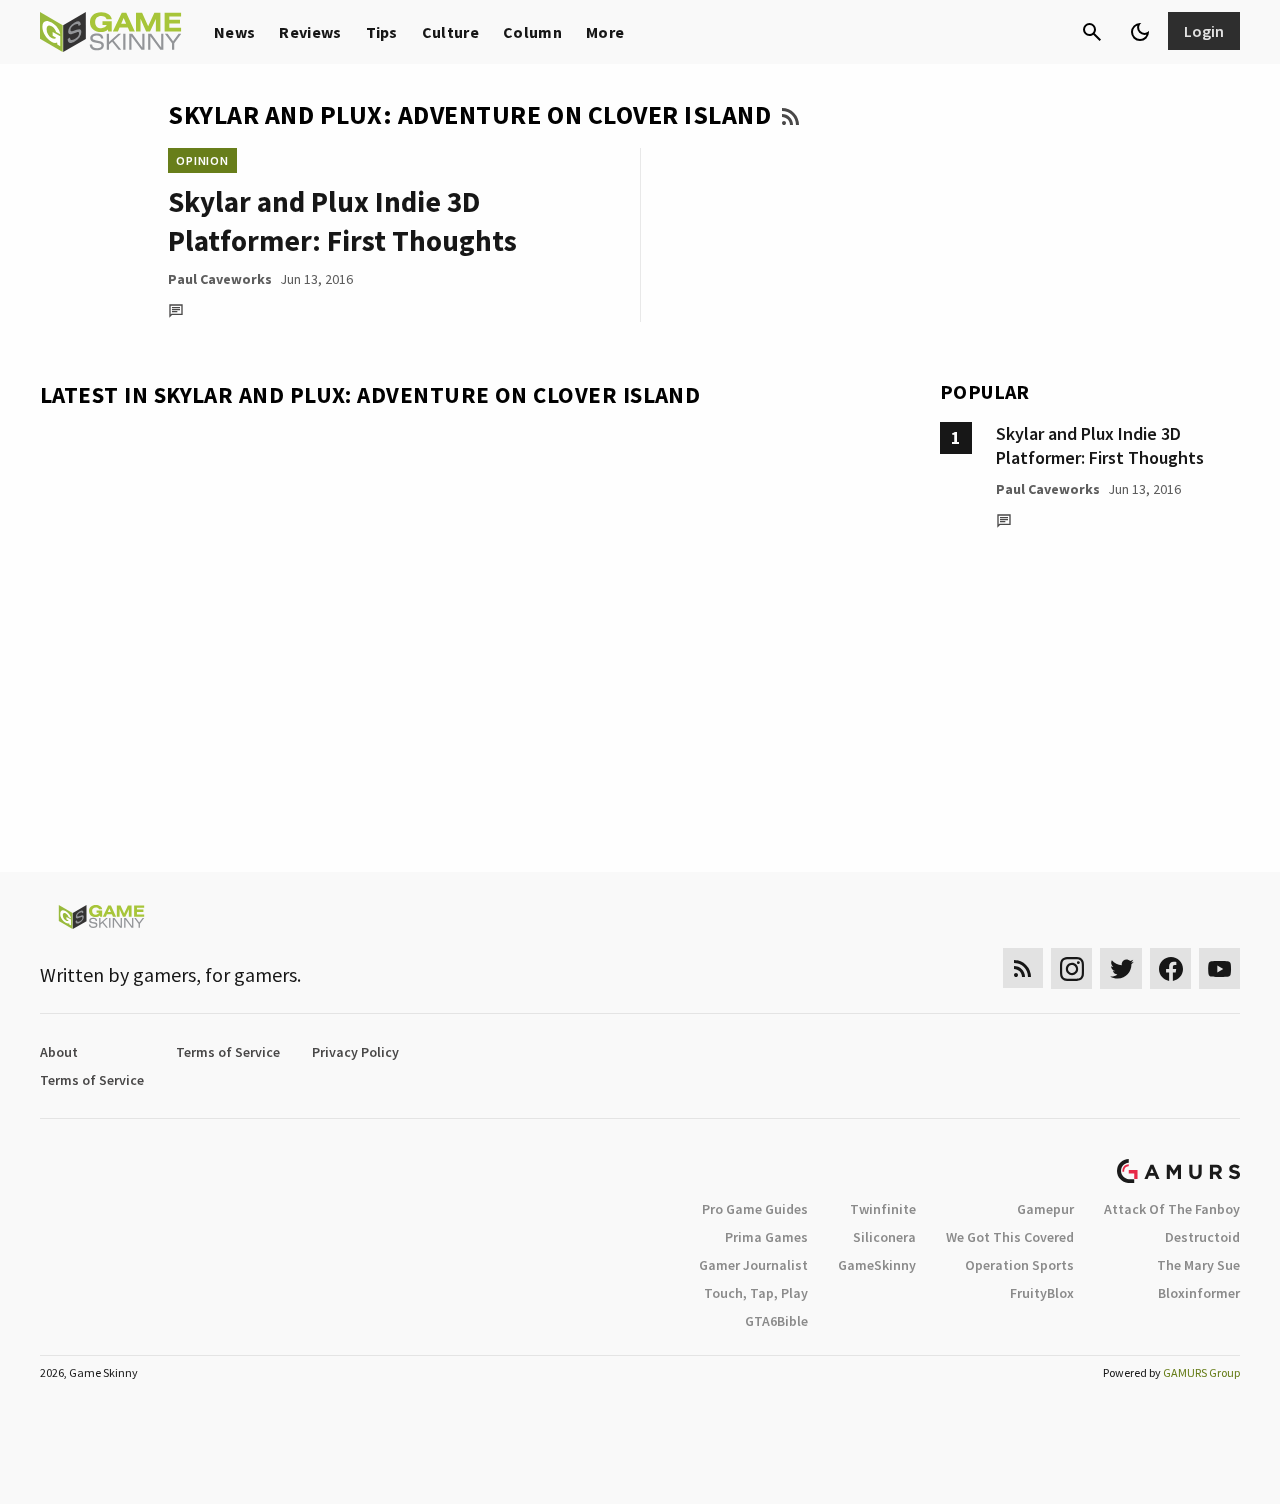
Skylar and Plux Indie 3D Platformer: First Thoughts (1100, 445)
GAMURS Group (1201, 1372)
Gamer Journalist (753, 1265)
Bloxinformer (1199, 1293)
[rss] (1023, 968)
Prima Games (766, 1237)
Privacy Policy (355, 1052)
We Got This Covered (1010, 1237)
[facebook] (1170, 968)
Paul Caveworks (220, 279)
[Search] (1092, 32)
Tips (382, 32)
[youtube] (1220, 968)
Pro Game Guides (755, 1209)
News (234, 32)
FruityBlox (1042, 1293)
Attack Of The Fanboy (1172, 1209)
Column (532, 32)
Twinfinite (883, 1209)
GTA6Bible (776, 1321)
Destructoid (1202, 1237)
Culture (450, 32)
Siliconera (884, 1237)
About (59, 1052)
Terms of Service (228, 1052)
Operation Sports (1019, 1265)
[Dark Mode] (1140, 32)
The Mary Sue (1198, 1265)
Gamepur (1045, 1209)
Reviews (310, 32)
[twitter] (1121, 968)
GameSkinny (877, 1265)
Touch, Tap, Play (756, 1293)
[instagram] (1071, 968)
